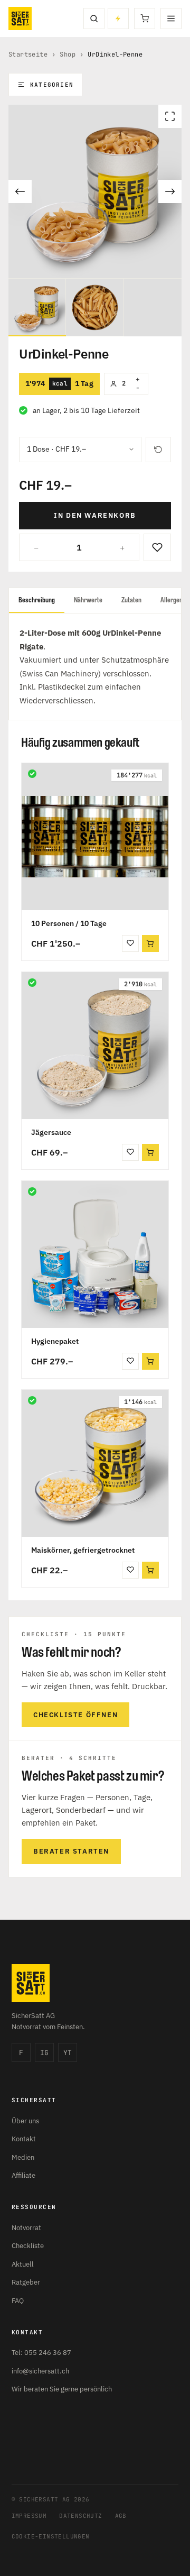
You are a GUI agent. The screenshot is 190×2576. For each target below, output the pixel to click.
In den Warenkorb (95, 515)
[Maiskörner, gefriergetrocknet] (95, 1463)
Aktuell (23, 2264)
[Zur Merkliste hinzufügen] (157, 547)
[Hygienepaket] (95, 1254)
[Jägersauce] (95, 1046)
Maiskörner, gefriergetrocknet (83, 1550)
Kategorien (52, 85)
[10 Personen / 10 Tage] (95, 837)
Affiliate (23, 2175)
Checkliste (28, 2246)
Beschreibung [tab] (37, 600)
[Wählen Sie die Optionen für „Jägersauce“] (150, 1152)
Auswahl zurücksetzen (158, 450)
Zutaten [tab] (131, 600)
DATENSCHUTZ (80, 2516)
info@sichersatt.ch (40, 2371)
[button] (150, 943)
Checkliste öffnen (75, 1715)
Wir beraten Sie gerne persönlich (62, 2389)
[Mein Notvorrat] (118, 19)
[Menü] (171, 19)
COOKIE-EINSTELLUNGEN (51, 2536)
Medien (23, 2157)
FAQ (18, 2301)
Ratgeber (26, 2282)
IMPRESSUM (29, 2516)
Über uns (25, 2121)
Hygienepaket (55, 1341)
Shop (68, 54)
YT (68, 2053)
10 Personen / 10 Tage (69, 923)
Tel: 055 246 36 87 (41, 2353)
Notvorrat (26, 2228)
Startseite (28, 54)
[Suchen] (94, 19)
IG (44, 2053)
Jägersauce (51, 1132)
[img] (32, 774)
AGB (121, 2516)
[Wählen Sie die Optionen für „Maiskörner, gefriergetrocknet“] (150, 1570)
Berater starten (71, 1851)
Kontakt (24, 2139)
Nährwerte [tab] (88, 600)
